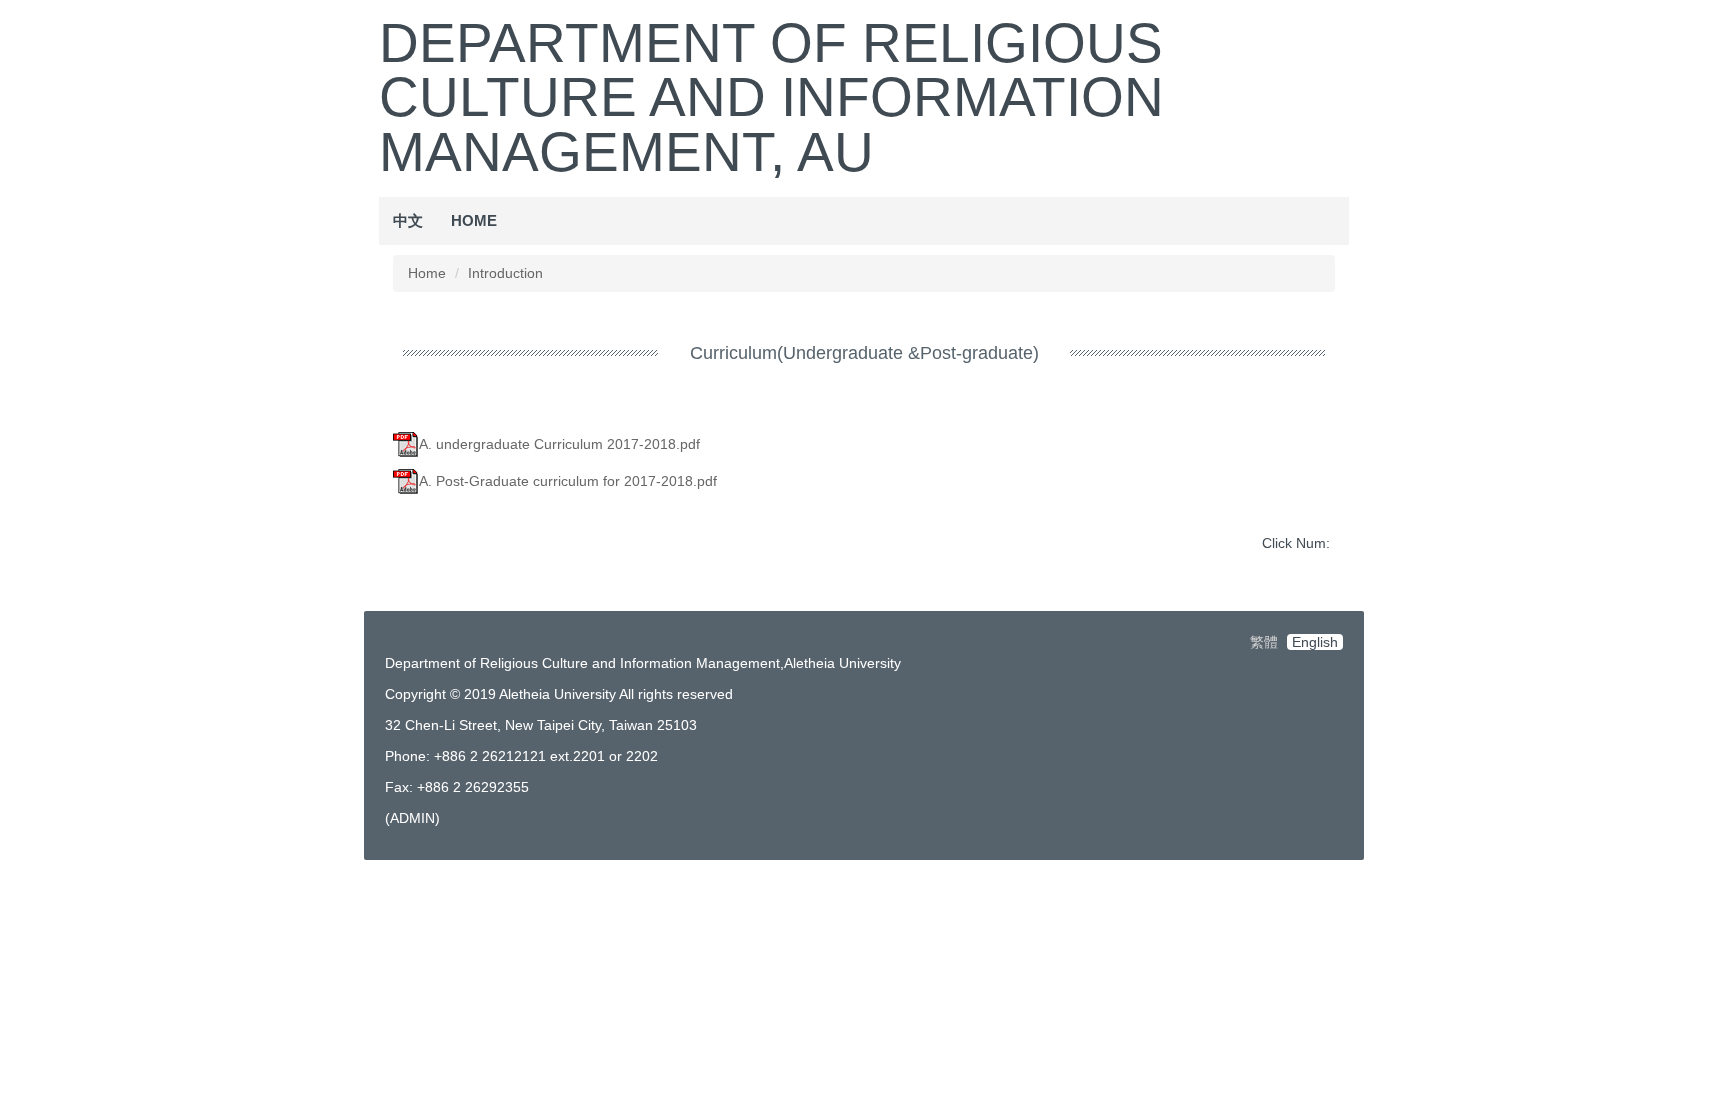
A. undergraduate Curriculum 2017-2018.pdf (559, 444)
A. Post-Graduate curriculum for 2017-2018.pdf (568, 481)
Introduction (505, 273)
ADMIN (412, 818)
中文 (408, 220)
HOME (474, 220)
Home (427, 273)
